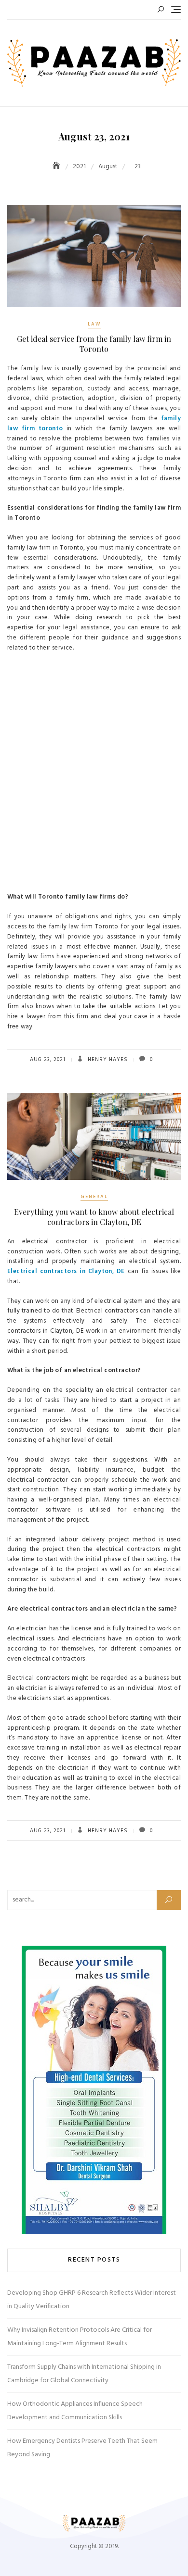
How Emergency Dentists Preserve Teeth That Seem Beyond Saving (82, 2448)
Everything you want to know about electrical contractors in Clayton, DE (94, 1217)
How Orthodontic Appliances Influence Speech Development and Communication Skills (75, 2411)
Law (94, 324)
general (94, 1197)
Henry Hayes (107, 1060)
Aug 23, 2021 (48, 1060)
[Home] (57, 167)
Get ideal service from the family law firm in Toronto (94, 344)
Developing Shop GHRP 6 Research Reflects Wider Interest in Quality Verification (92, 2300)
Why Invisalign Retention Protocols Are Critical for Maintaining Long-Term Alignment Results (80, 2337)
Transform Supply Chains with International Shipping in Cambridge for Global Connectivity (84, 2374)
